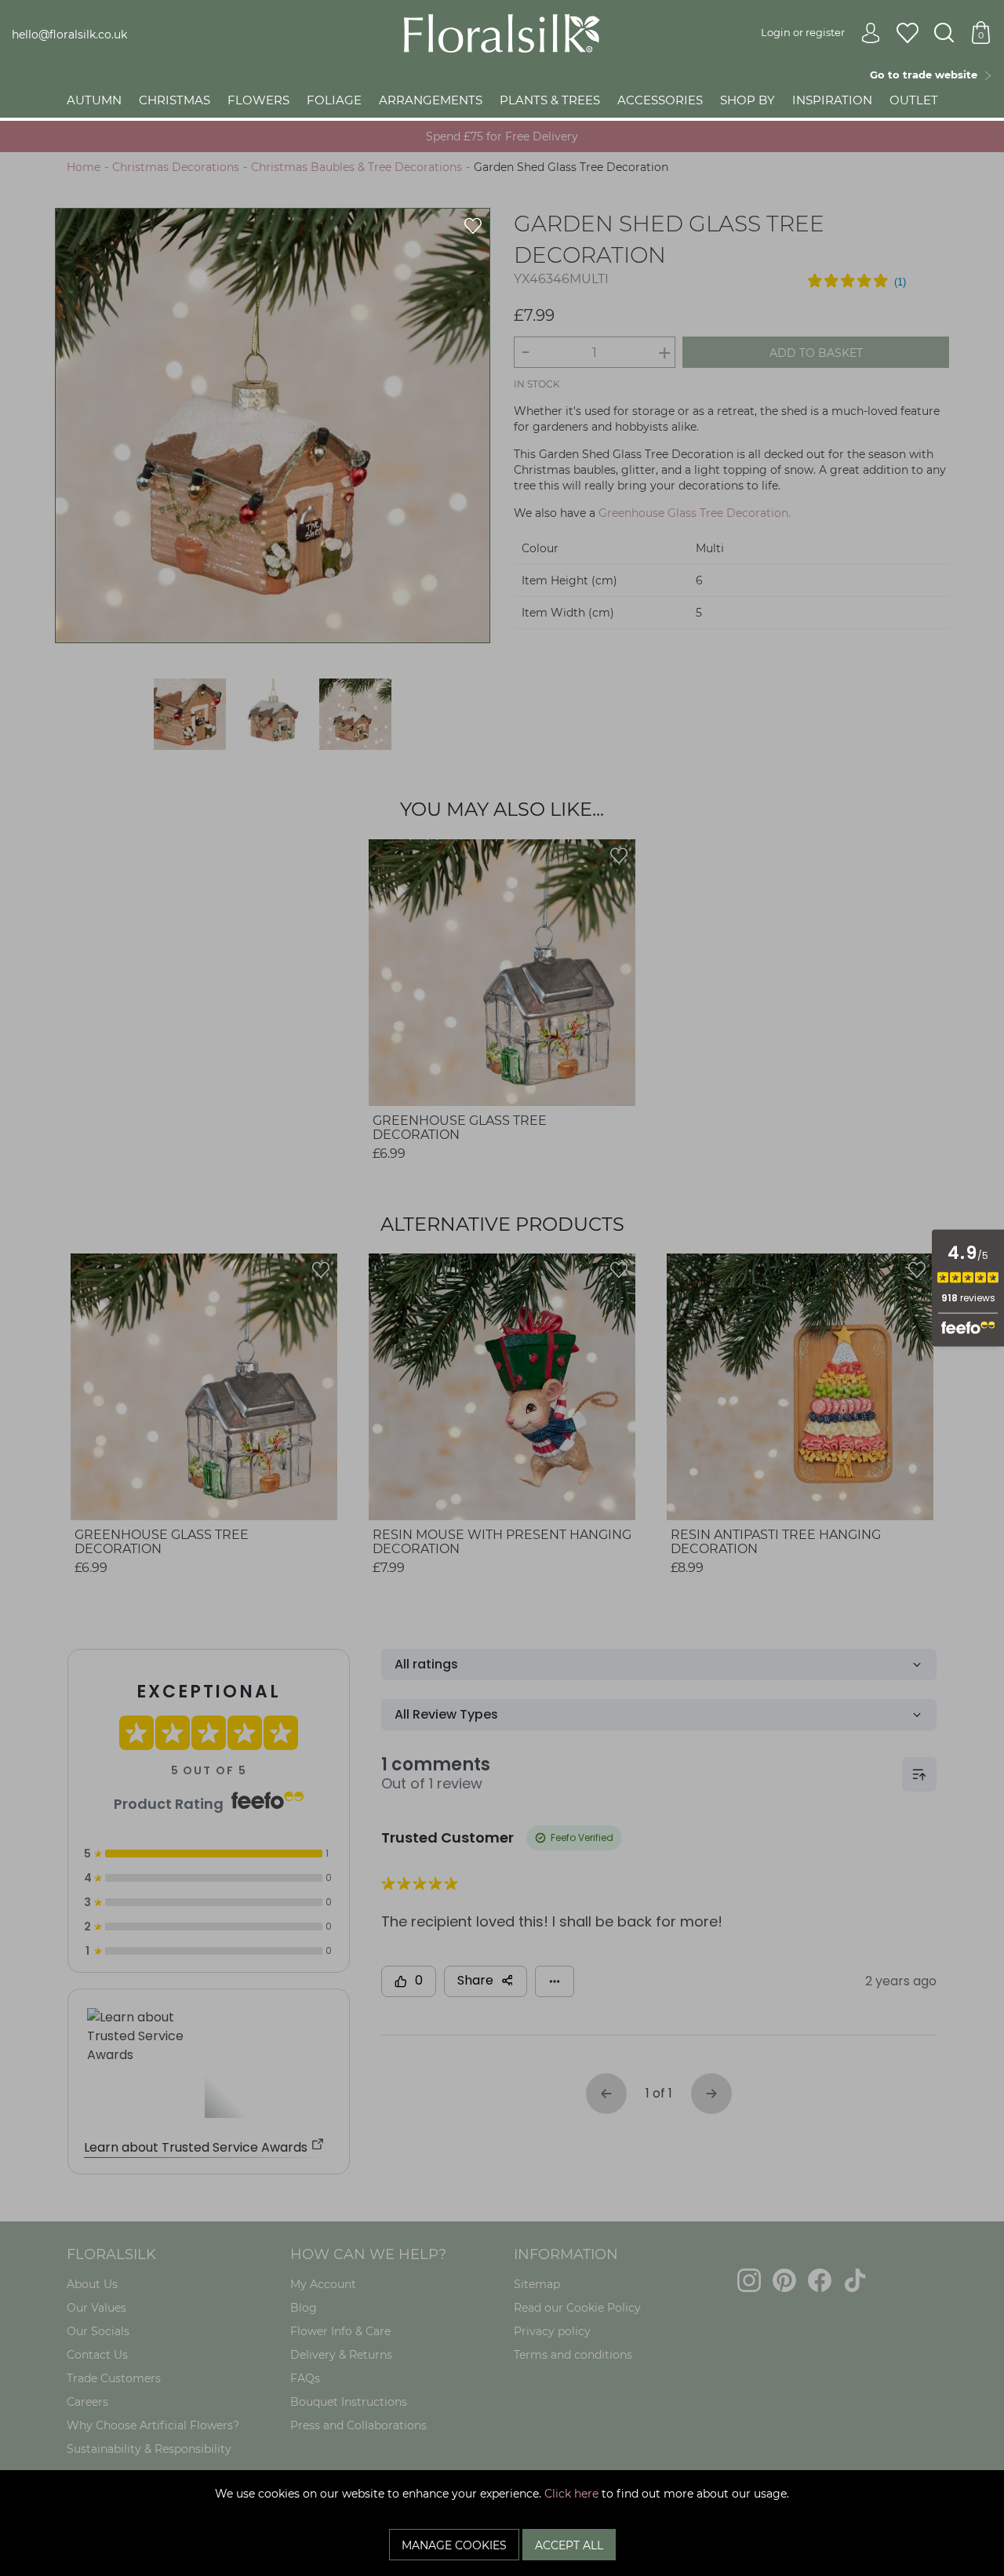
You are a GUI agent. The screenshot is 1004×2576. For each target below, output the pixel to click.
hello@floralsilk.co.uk (69, 35)
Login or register (803, 32)
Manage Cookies (454, 2545)
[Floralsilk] (502, 32)
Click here (571, 2494)
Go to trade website (927, 75)
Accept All (569, 2545)
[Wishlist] (908, 34)
